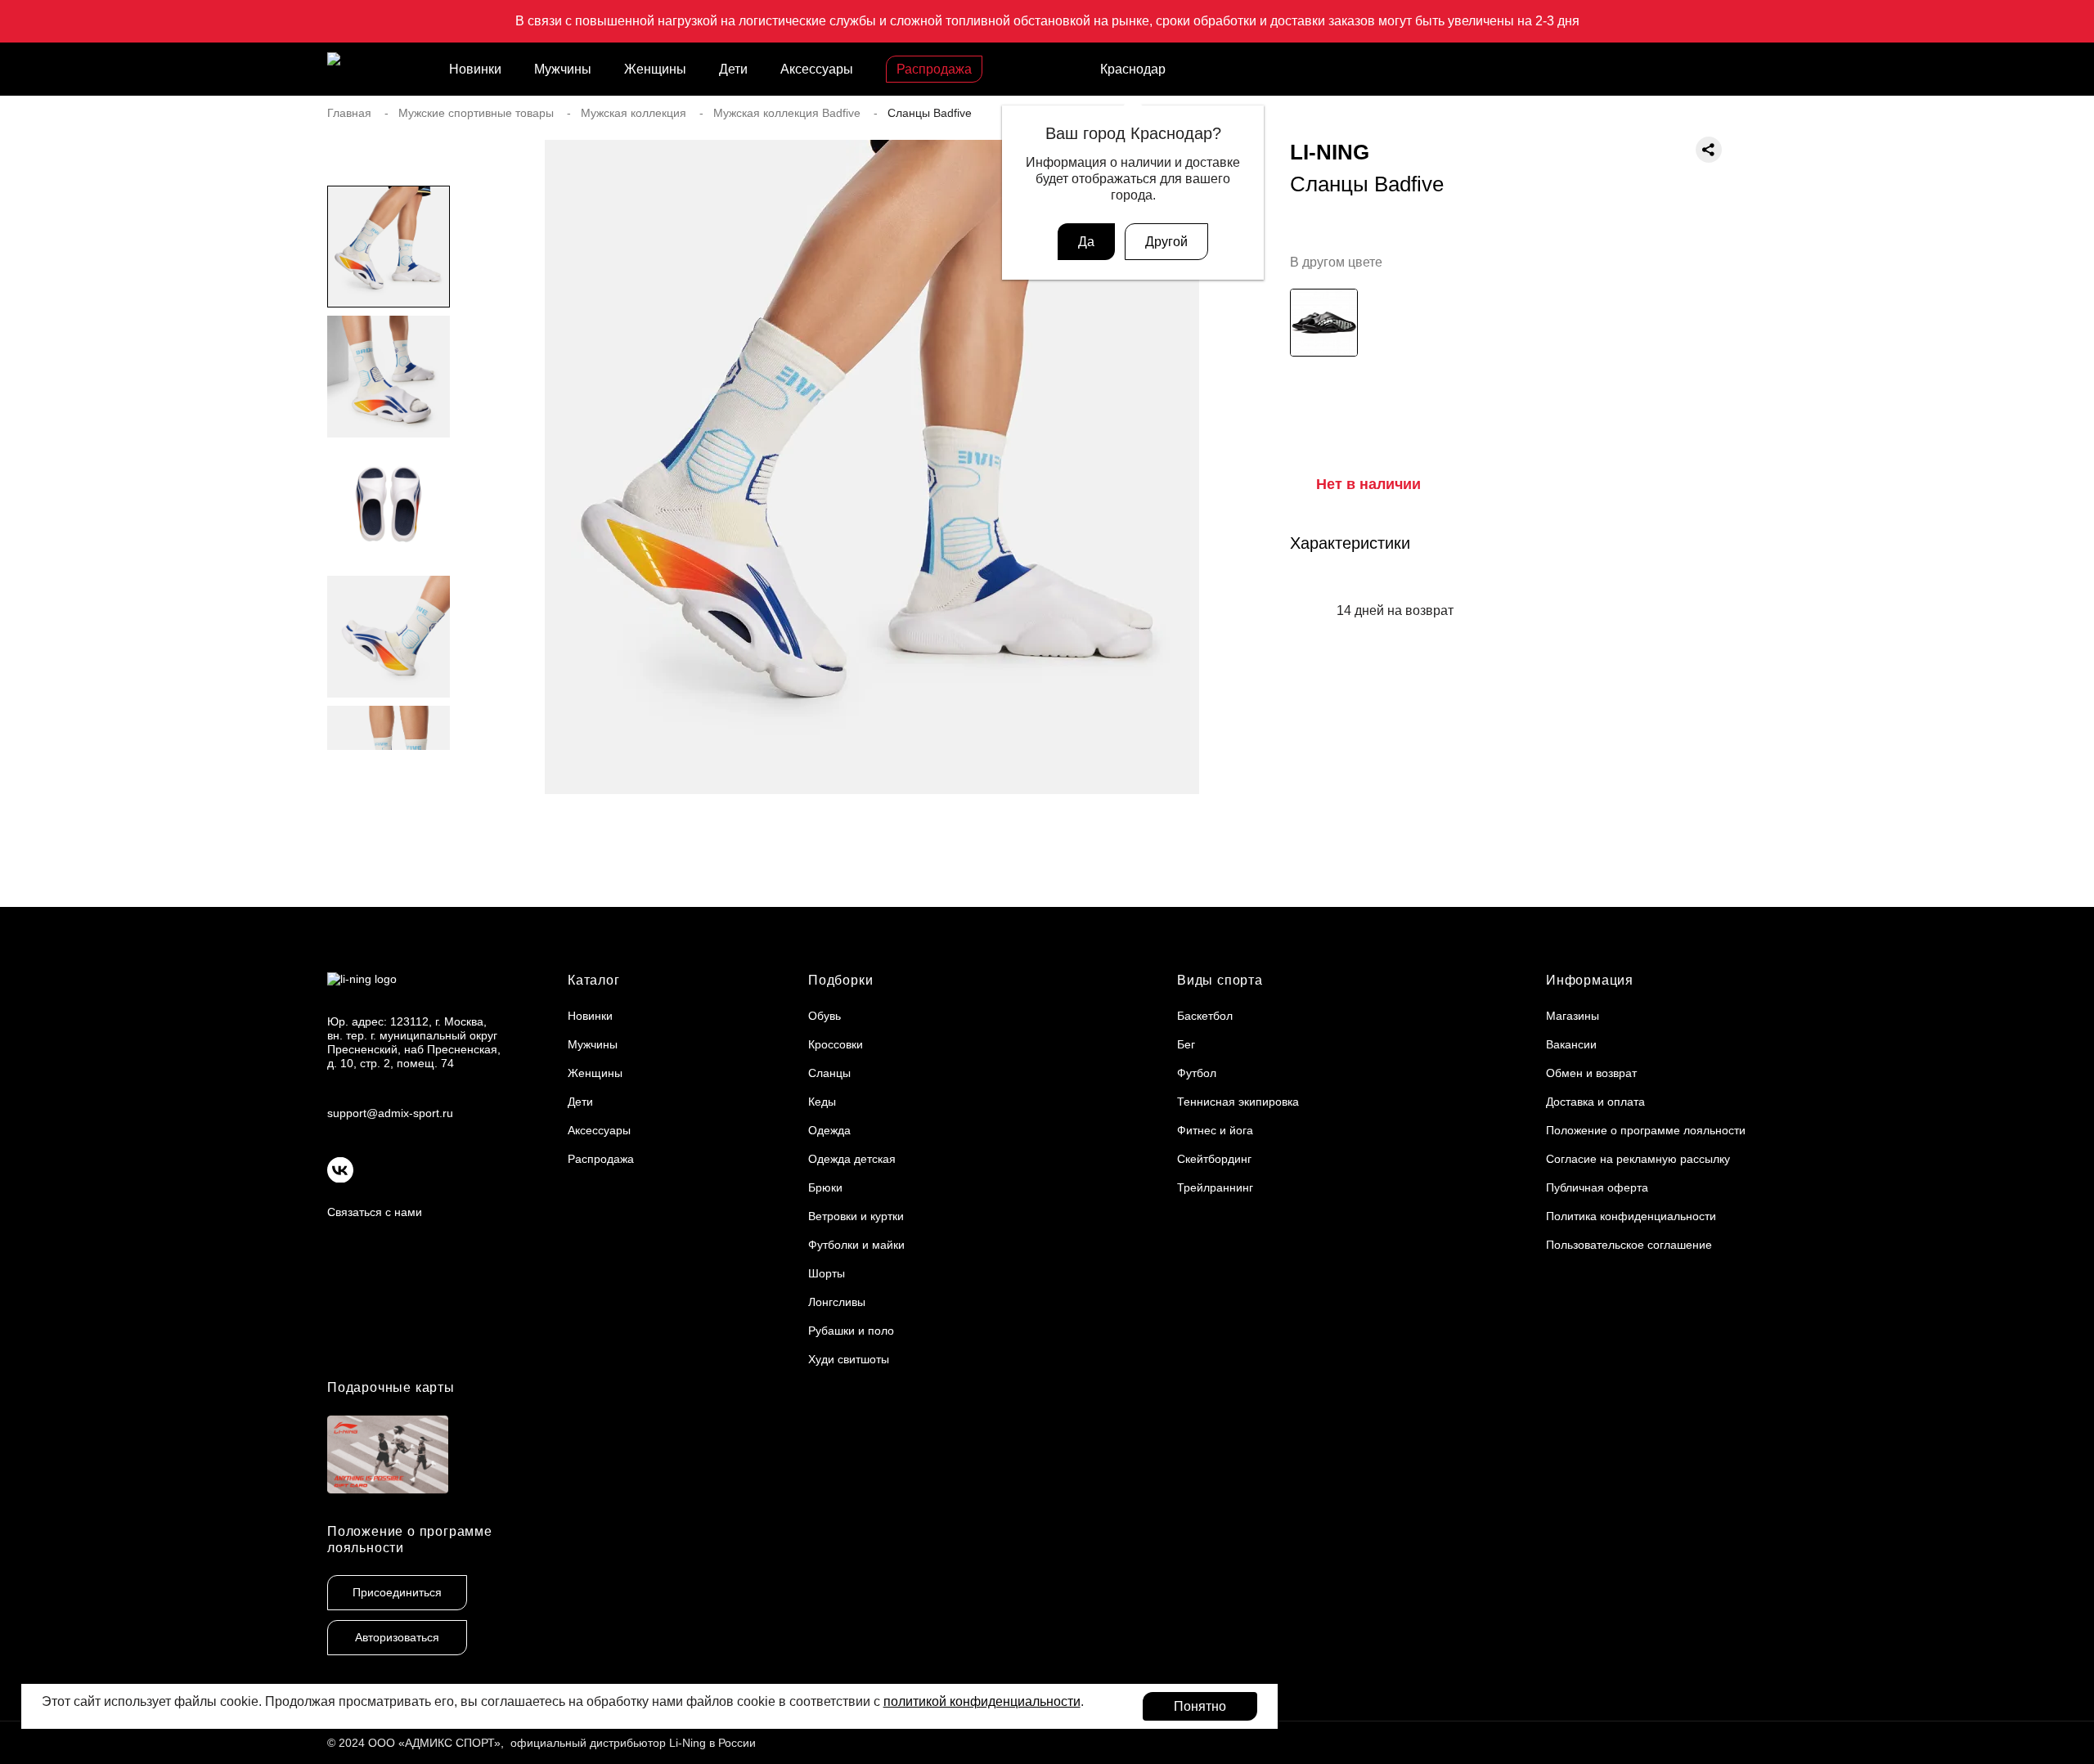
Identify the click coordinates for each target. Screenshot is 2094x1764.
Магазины (1573, 1016)
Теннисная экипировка (1238, 1102)
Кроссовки (836, 1044)
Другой (1166, 242)
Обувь (825, 1016)
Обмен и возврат (1591, 1073)
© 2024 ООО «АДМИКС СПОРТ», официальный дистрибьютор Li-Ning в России (541, 1743)
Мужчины (563, 69)
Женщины (655, 69)
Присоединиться (397, 1592)
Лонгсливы (837, 1302)
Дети (733, 69)
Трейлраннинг (1215, 1187)
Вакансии (1571, 1044)
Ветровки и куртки (856, 1216)
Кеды (822, 1102)
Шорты (827, 1273)
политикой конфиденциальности (982, 1701)
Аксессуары (817, 69)
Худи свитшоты (849, 1359)
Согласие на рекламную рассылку (1638, 1159)
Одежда (829, 1130)
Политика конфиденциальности (1631, 1216)
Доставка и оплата (1595, 1102)
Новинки (475, 69)
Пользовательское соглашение (1629, 1245)
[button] (389, 783)
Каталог (594, 980)
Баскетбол (1205, 1016)
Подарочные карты (391, 1387)
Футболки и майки (856, 1245)
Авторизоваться (397, 1637)
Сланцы (829, 1073)
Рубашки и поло (851, 1331)
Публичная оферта (1597, 1187)
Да (1086, 242)
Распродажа (934, 69)
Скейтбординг (1214, 1159)
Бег (1186, 1044)
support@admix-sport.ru (390, 1113)
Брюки (825, 1187)
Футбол (1197, 1073)
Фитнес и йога (1215, 1130)
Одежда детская (852, 1159)
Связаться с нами (375, 1212)
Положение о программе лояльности (1646, 1130)
